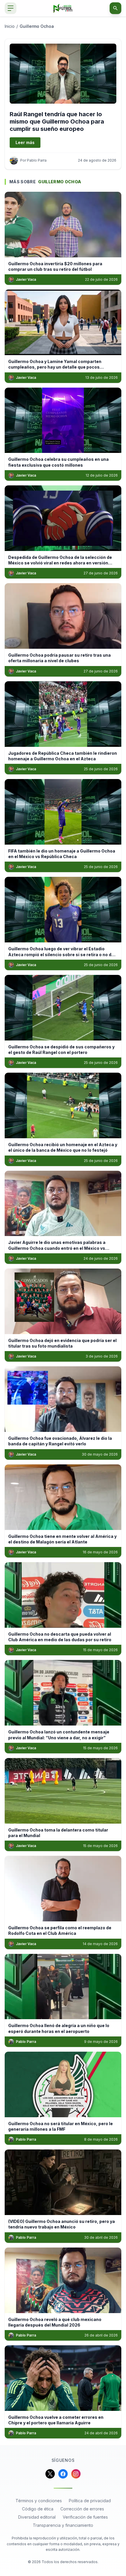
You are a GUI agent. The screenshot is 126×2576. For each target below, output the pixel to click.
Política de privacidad (90, 2501)
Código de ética (38, 2509)
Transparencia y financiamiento (63, 2525)
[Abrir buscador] (115, 8)
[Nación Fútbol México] (63, 8)
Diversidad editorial (37, 2517)
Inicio (10, 26)
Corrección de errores (82, 2509)
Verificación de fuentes (85, 2517)
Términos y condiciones (39, 2501)
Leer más (25, 142)
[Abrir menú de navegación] (11, 8)
